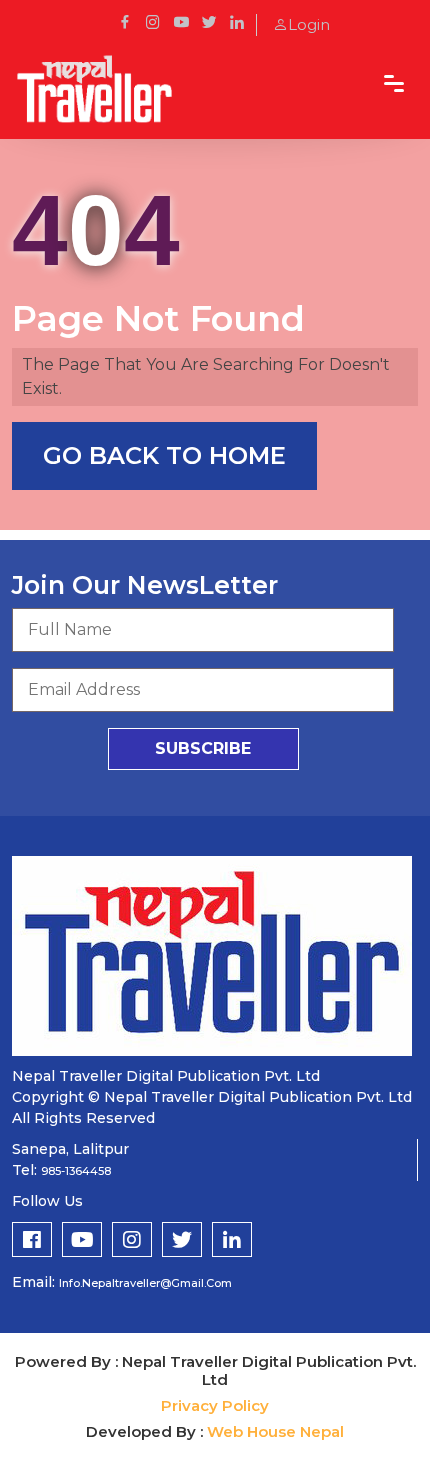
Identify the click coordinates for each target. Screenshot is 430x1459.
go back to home (164, 455)
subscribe (203, 748)
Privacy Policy (215, 1405)
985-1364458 (76, 1171)
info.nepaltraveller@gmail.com (145, 1283)
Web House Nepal (275, 1431)
